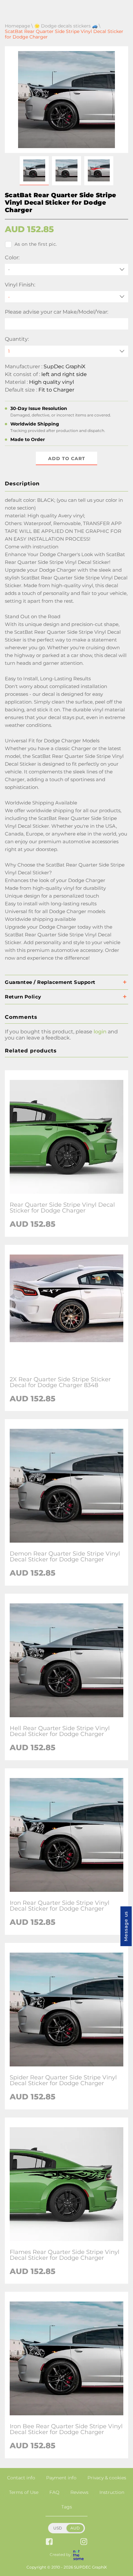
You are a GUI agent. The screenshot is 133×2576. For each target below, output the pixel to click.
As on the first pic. (36, 244)
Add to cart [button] (67, 458)
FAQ (54, 2492)
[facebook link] (49, 2542)
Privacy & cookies (107, 2478)
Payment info (61, 2478)
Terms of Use (24, 2492)
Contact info (21, 2478)
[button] (34, 171)
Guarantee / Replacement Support (50, 982)
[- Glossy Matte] (66, 297)
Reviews (79, 2492)
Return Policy (23, 997)
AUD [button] (75, 2528)
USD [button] (58, 2528)
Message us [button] (126, 1926)
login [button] (100, 1032)
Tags (67, 2507)
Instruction (112, 2492)
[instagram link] (84, 2542)
